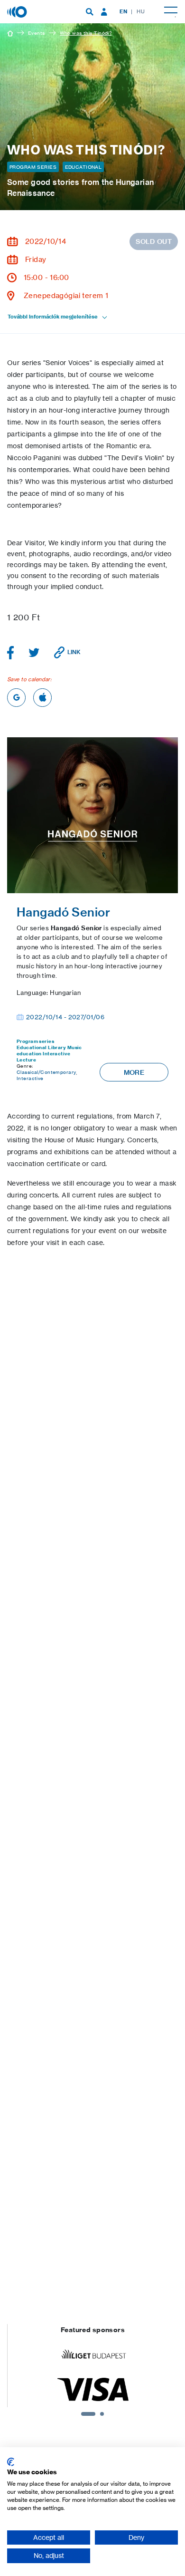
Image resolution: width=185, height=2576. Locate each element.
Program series (33, 167)
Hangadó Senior (63, 912)
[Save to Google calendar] (16, 698)
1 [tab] (88, 2414)
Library (57, 1047)
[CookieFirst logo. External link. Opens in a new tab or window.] (11, 2462)
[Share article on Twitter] (34, 653)
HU (141, 11)
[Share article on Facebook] (11, 653)
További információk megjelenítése (53, 317)
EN (123, 11)
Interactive (56, 1054)
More (134, 1072)
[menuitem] (90, 12)
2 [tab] (102, 2414)
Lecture (26, 1060)
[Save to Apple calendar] (42, 698)
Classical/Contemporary (46, 1072)
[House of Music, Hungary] (18, 11)
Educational (83, 167)
